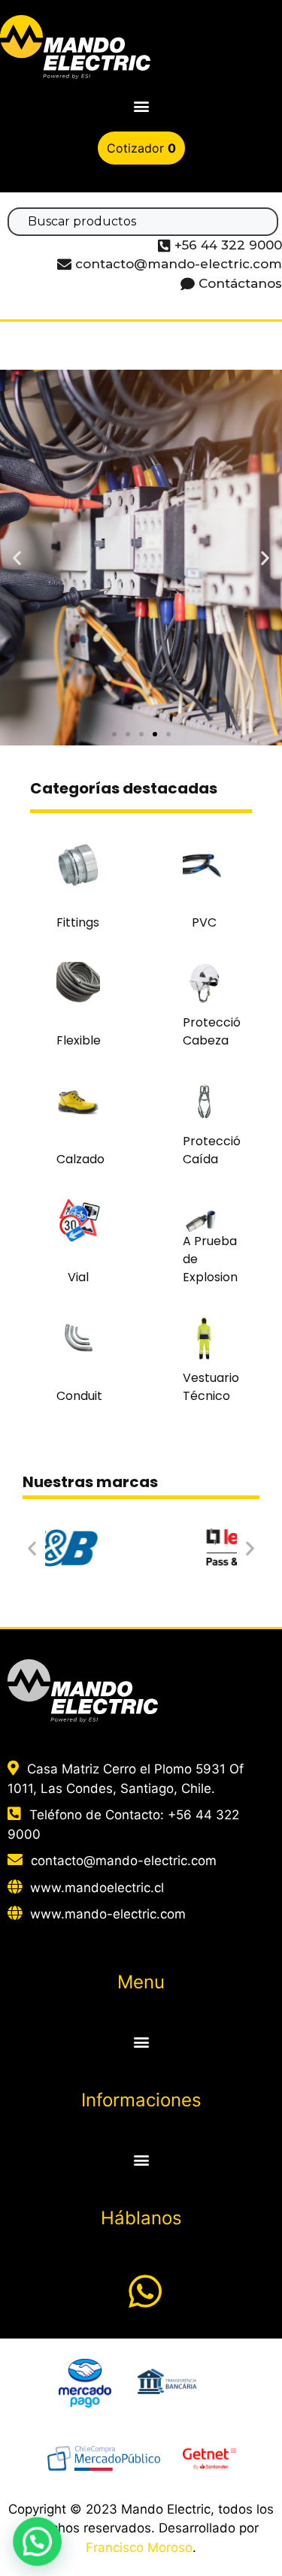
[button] (141, 106)
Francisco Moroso (139, 2547)
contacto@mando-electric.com (124, 1861)
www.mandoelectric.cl (97, 1888)
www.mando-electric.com (108, 1914)
